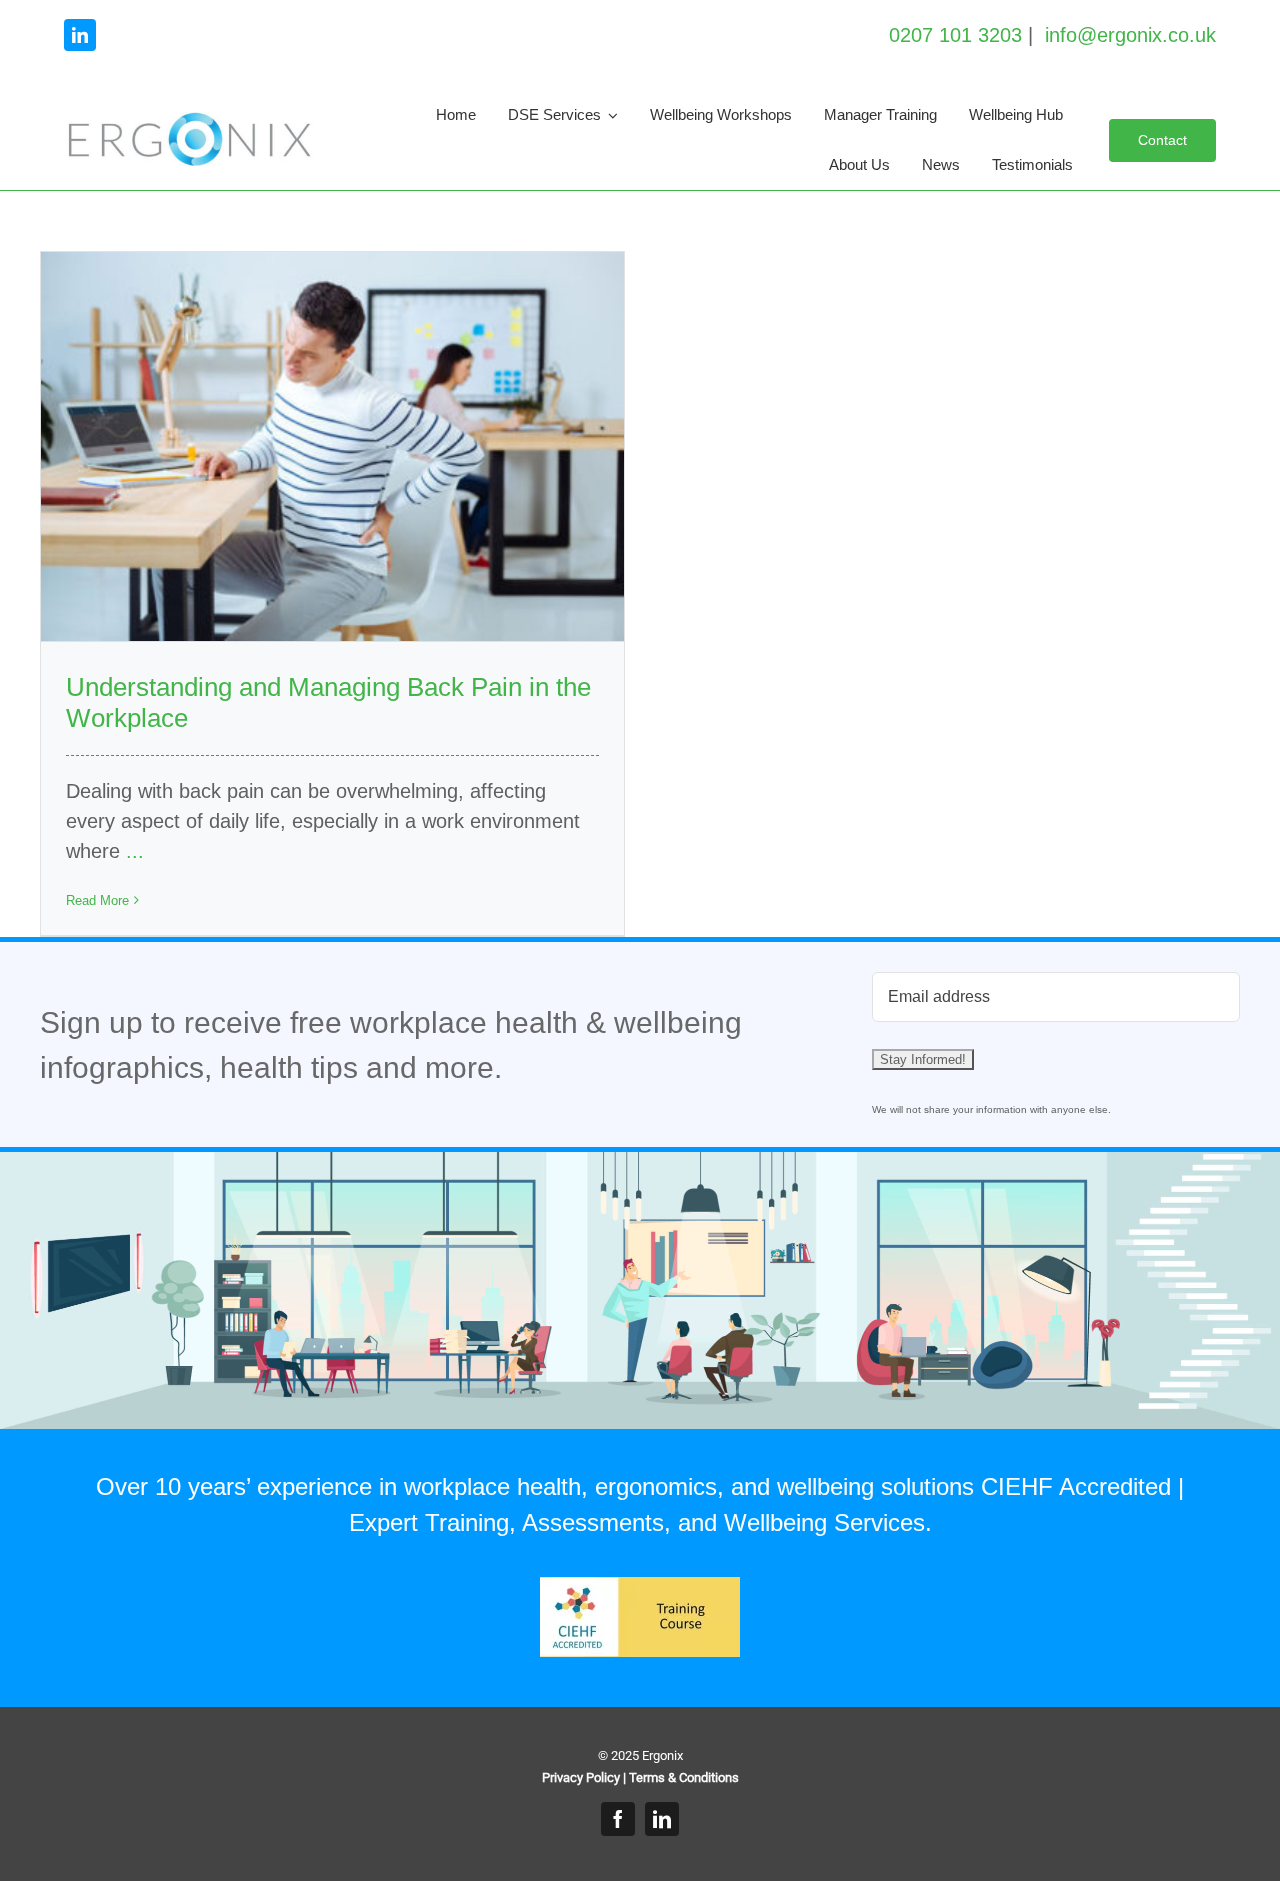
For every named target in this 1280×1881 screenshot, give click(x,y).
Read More (97, 900)
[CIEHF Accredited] (640, 1587)
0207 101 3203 (955, 35)
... (135, 851)
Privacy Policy (581, 1777)
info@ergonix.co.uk (1130, 35)
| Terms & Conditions (681, 1777)
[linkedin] (80, 35)
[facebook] (618, 1819)
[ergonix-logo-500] (189, 122)
